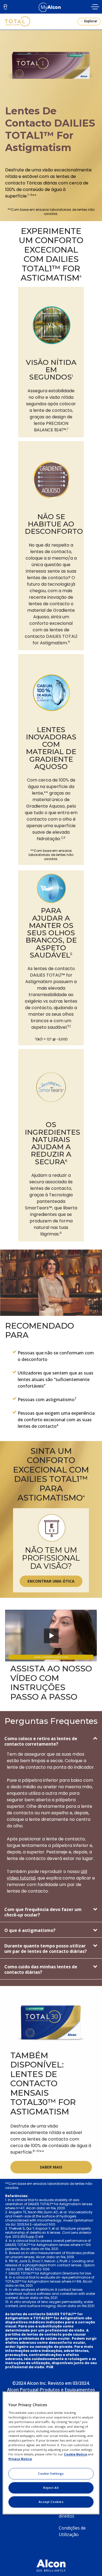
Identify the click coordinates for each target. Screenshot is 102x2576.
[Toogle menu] (95, 7)
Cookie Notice (75, 2454)
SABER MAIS (51, 2167)
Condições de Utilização (72, 2531)
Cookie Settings (51, 2474)
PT (6, 7)
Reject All (51, 2488)
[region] (51, 2453)
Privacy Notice (20, 2459)
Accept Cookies (51, 2502)
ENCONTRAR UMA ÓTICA (51, 1581)
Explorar (90, 21)
